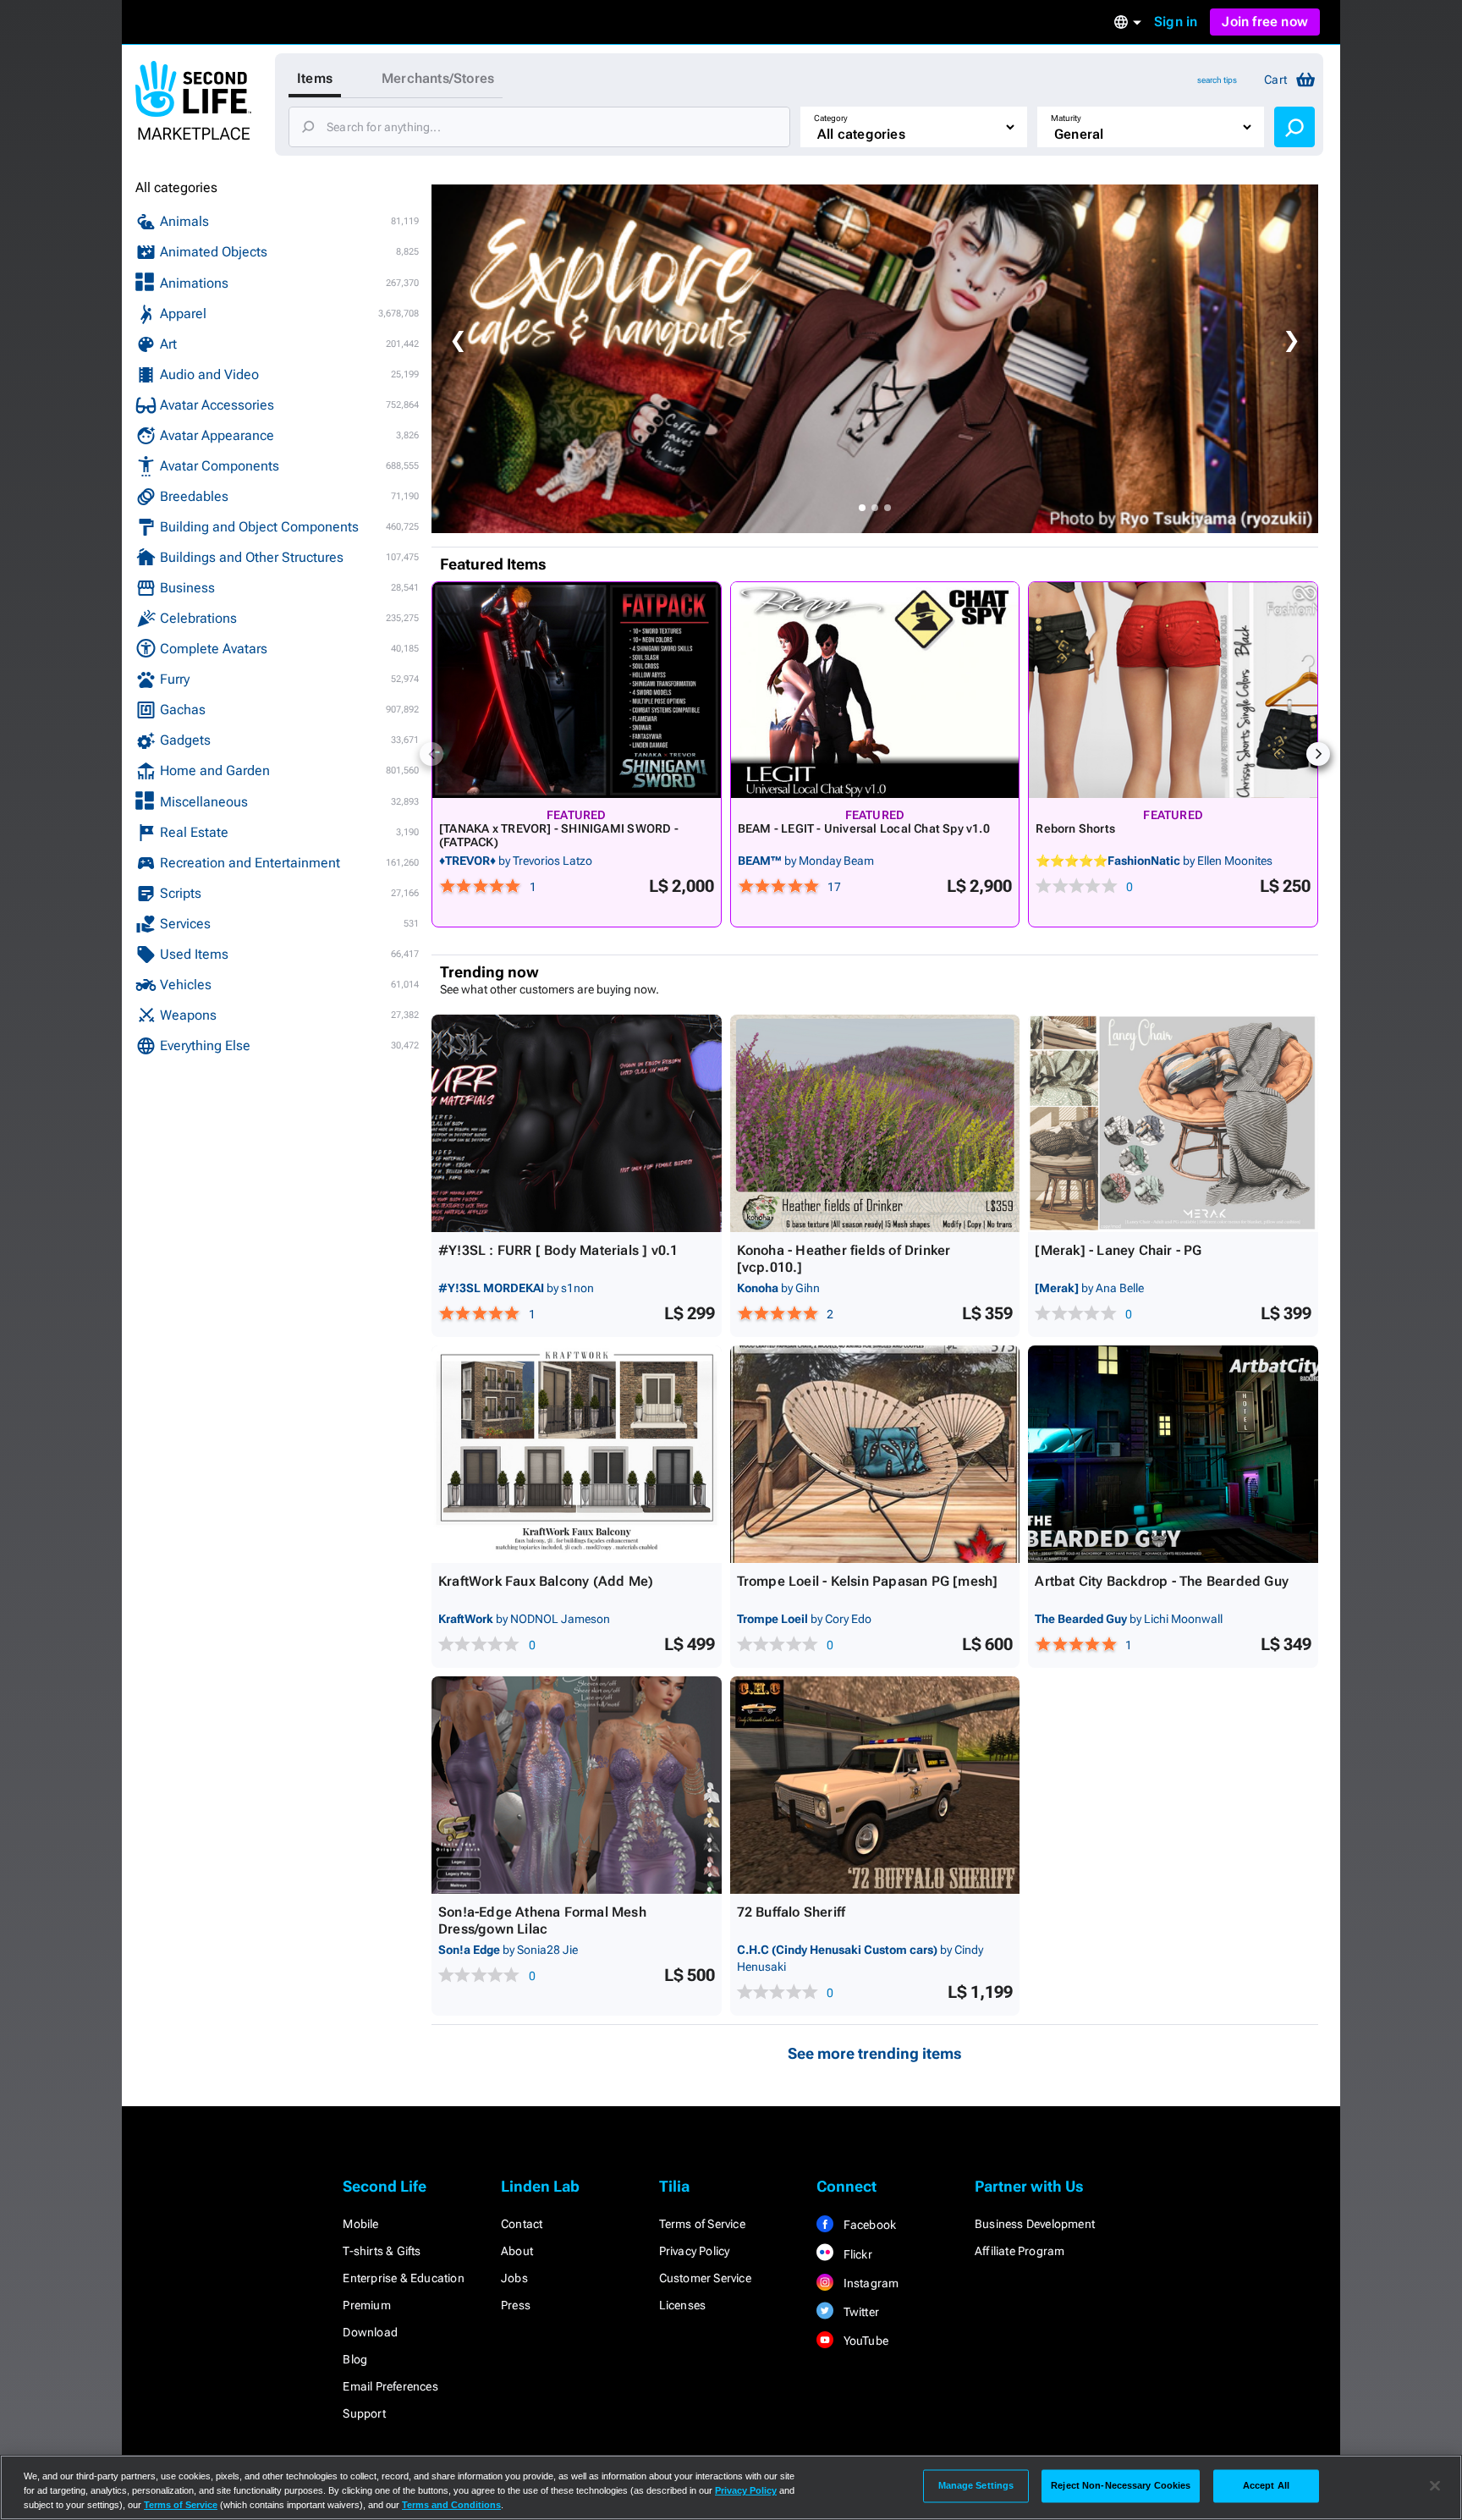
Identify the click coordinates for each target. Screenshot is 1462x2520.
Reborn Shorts (1075, 828)
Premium (366, 2305)
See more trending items (875, 2053)
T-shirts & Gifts (382, 2251)
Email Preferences (390, 2386)
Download (370, 2332)
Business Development (1035, 2224)
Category (831, 118)
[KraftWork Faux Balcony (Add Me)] (577, 1454)
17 (834, 887)
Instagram (869, 2283)
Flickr (856, 2254)
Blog (355, 2359)
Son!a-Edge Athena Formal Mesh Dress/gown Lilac (542, 1920)
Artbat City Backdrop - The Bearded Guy (1162, 1581)
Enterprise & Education (403, 2278)
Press (516, 2305)
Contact (522, 2224)
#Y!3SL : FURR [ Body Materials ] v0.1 (558, 1250)
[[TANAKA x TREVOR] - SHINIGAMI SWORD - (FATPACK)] (577, 690)
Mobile (360, 2224)
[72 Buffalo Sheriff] (875, 1785)
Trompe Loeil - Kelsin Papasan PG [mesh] (868, 1581)
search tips (1217, 80)
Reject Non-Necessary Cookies (1121, 2485)
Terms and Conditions (451, 2505)
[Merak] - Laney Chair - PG (1118, 1250)
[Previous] (431, 754)
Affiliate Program (1020, 2251)
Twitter (860, 2312)
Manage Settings (976, 2485)
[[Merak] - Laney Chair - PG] (1173, 1123)
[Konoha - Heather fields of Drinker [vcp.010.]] (875, 1123)
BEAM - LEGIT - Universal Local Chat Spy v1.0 (864, 828)
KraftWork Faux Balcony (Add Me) (546, 1581)
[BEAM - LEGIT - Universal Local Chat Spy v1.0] (875, 690)
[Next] (1318, 754)
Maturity (1066, 118)
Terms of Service (702, 2224)
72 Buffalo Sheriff (791, 1912)
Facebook (868, 2225)
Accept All (1266, 2485)
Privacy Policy (695, 2251)
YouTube (864, 2341)
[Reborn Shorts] (1173, 690)
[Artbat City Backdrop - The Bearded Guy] (1173, 1454)
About (517, 2251)
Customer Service (705, 2278)
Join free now (1265, 22)
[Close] (1435, 2486)
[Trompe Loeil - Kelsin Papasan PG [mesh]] (875, 1454)
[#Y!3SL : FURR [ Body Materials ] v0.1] (577, 1123)
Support (364, 2413)
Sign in (1176, 22)
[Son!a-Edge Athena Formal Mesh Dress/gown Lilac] (577, 1785)
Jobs (514, 2278)
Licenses (683, 2305)
